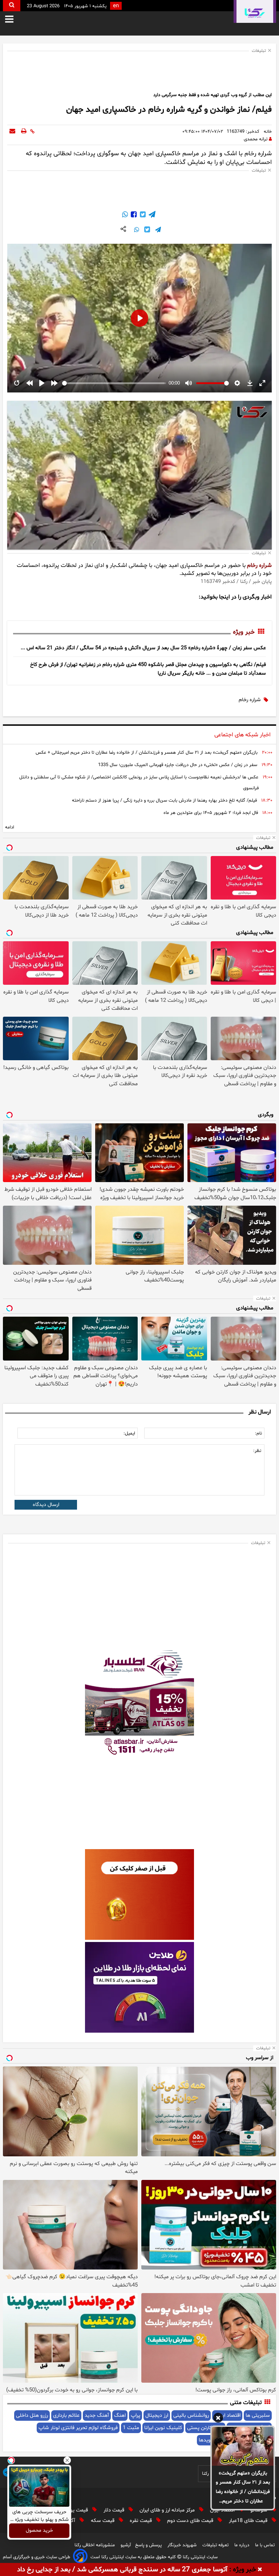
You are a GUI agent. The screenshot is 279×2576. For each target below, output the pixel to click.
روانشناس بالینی (191, 2415)
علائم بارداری (66, 2415)
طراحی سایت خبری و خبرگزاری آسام (37, 2557)
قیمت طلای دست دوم (191, 2521)
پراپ (136, 2415)
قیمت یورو (78, 2510)
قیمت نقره (141, 2521)
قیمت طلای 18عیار (249, 2521)
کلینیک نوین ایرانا (163, 2428)
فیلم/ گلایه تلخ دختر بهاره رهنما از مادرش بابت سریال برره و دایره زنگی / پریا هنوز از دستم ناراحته (164, 801)
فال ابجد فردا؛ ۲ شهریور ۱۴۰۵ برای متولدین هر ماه (211, 813)
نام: (258, 1433)
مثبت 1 (131, 2428)
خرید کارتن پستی (205, 2428)
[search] (12, 6)
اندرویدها (208, 2440)
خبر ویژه (244, 632)
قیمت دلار (115, 2510)
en (116, 6)
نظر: (257, 1451)
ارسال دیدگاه (46, 1505)
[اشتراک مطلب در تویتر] (142, 215)
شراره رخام (259, 565)
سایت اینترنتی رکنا (199, 2557)
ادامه (10, 827)
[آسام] (80, 2557)
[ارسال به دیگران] (12, 132)
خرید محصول (39, 2531)
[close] (260, 2570)
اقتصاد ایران (223, 2510)
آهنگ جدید (97, 2415)
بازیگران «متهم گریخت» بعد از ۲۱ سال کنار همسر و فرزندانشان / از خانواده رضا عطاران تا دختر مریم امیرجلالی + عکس (243, 2488)
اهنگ (120, 2415)
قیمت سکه (103, 2521)
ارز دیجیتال (157, 2415)
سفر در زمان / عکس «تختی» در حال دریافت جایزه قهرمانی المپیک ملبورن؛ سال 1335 (178, 765)
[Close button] (67, 2460)
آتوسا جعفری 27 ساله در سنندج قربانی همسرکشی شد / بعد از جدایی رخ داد (122, 2570)
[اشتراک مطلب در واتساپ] (125, 215)
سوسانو (260, 2510)
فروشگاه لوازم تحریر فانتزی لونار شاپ (78, 2428)
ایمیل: (129, 1433)
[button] (218, 2419)
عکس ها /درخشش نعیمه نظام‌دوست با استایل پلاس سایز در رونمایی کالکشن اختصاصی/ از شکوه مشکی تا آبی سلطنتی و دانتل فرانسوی (139, 783)
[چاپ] (24, 132)
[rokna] (255, 11)
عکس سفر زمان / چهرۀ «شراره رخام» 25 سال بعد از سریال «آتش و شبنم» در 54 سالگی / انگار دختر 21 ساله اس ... (143, 648)
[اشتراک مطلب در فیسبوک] (133, 215)
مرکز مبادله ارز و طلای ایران (168, 2510)
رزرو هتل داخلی (32, 2415)
